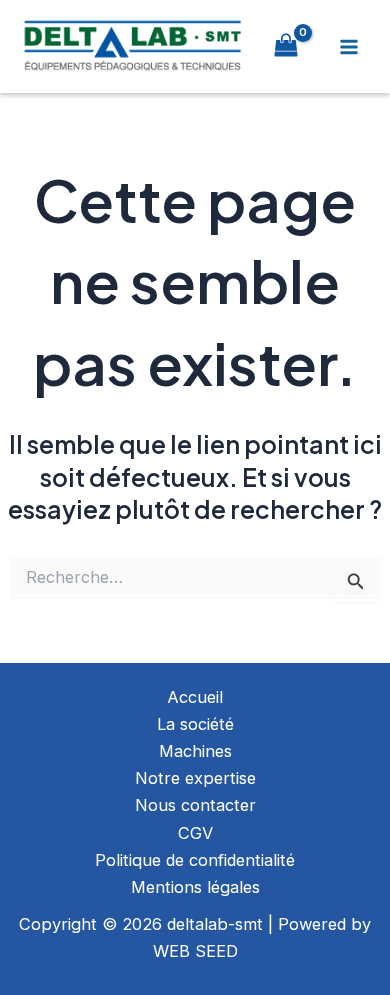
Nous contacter (195, 805)
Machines (195, 751)
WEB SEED (195, 951)
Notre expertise (195, 778)
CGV (195, 833)
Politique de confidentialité (195, 860)
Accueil (195, 697)
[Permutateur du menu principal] (348, 46)
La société (195, 724)
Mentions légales (195, 887)
